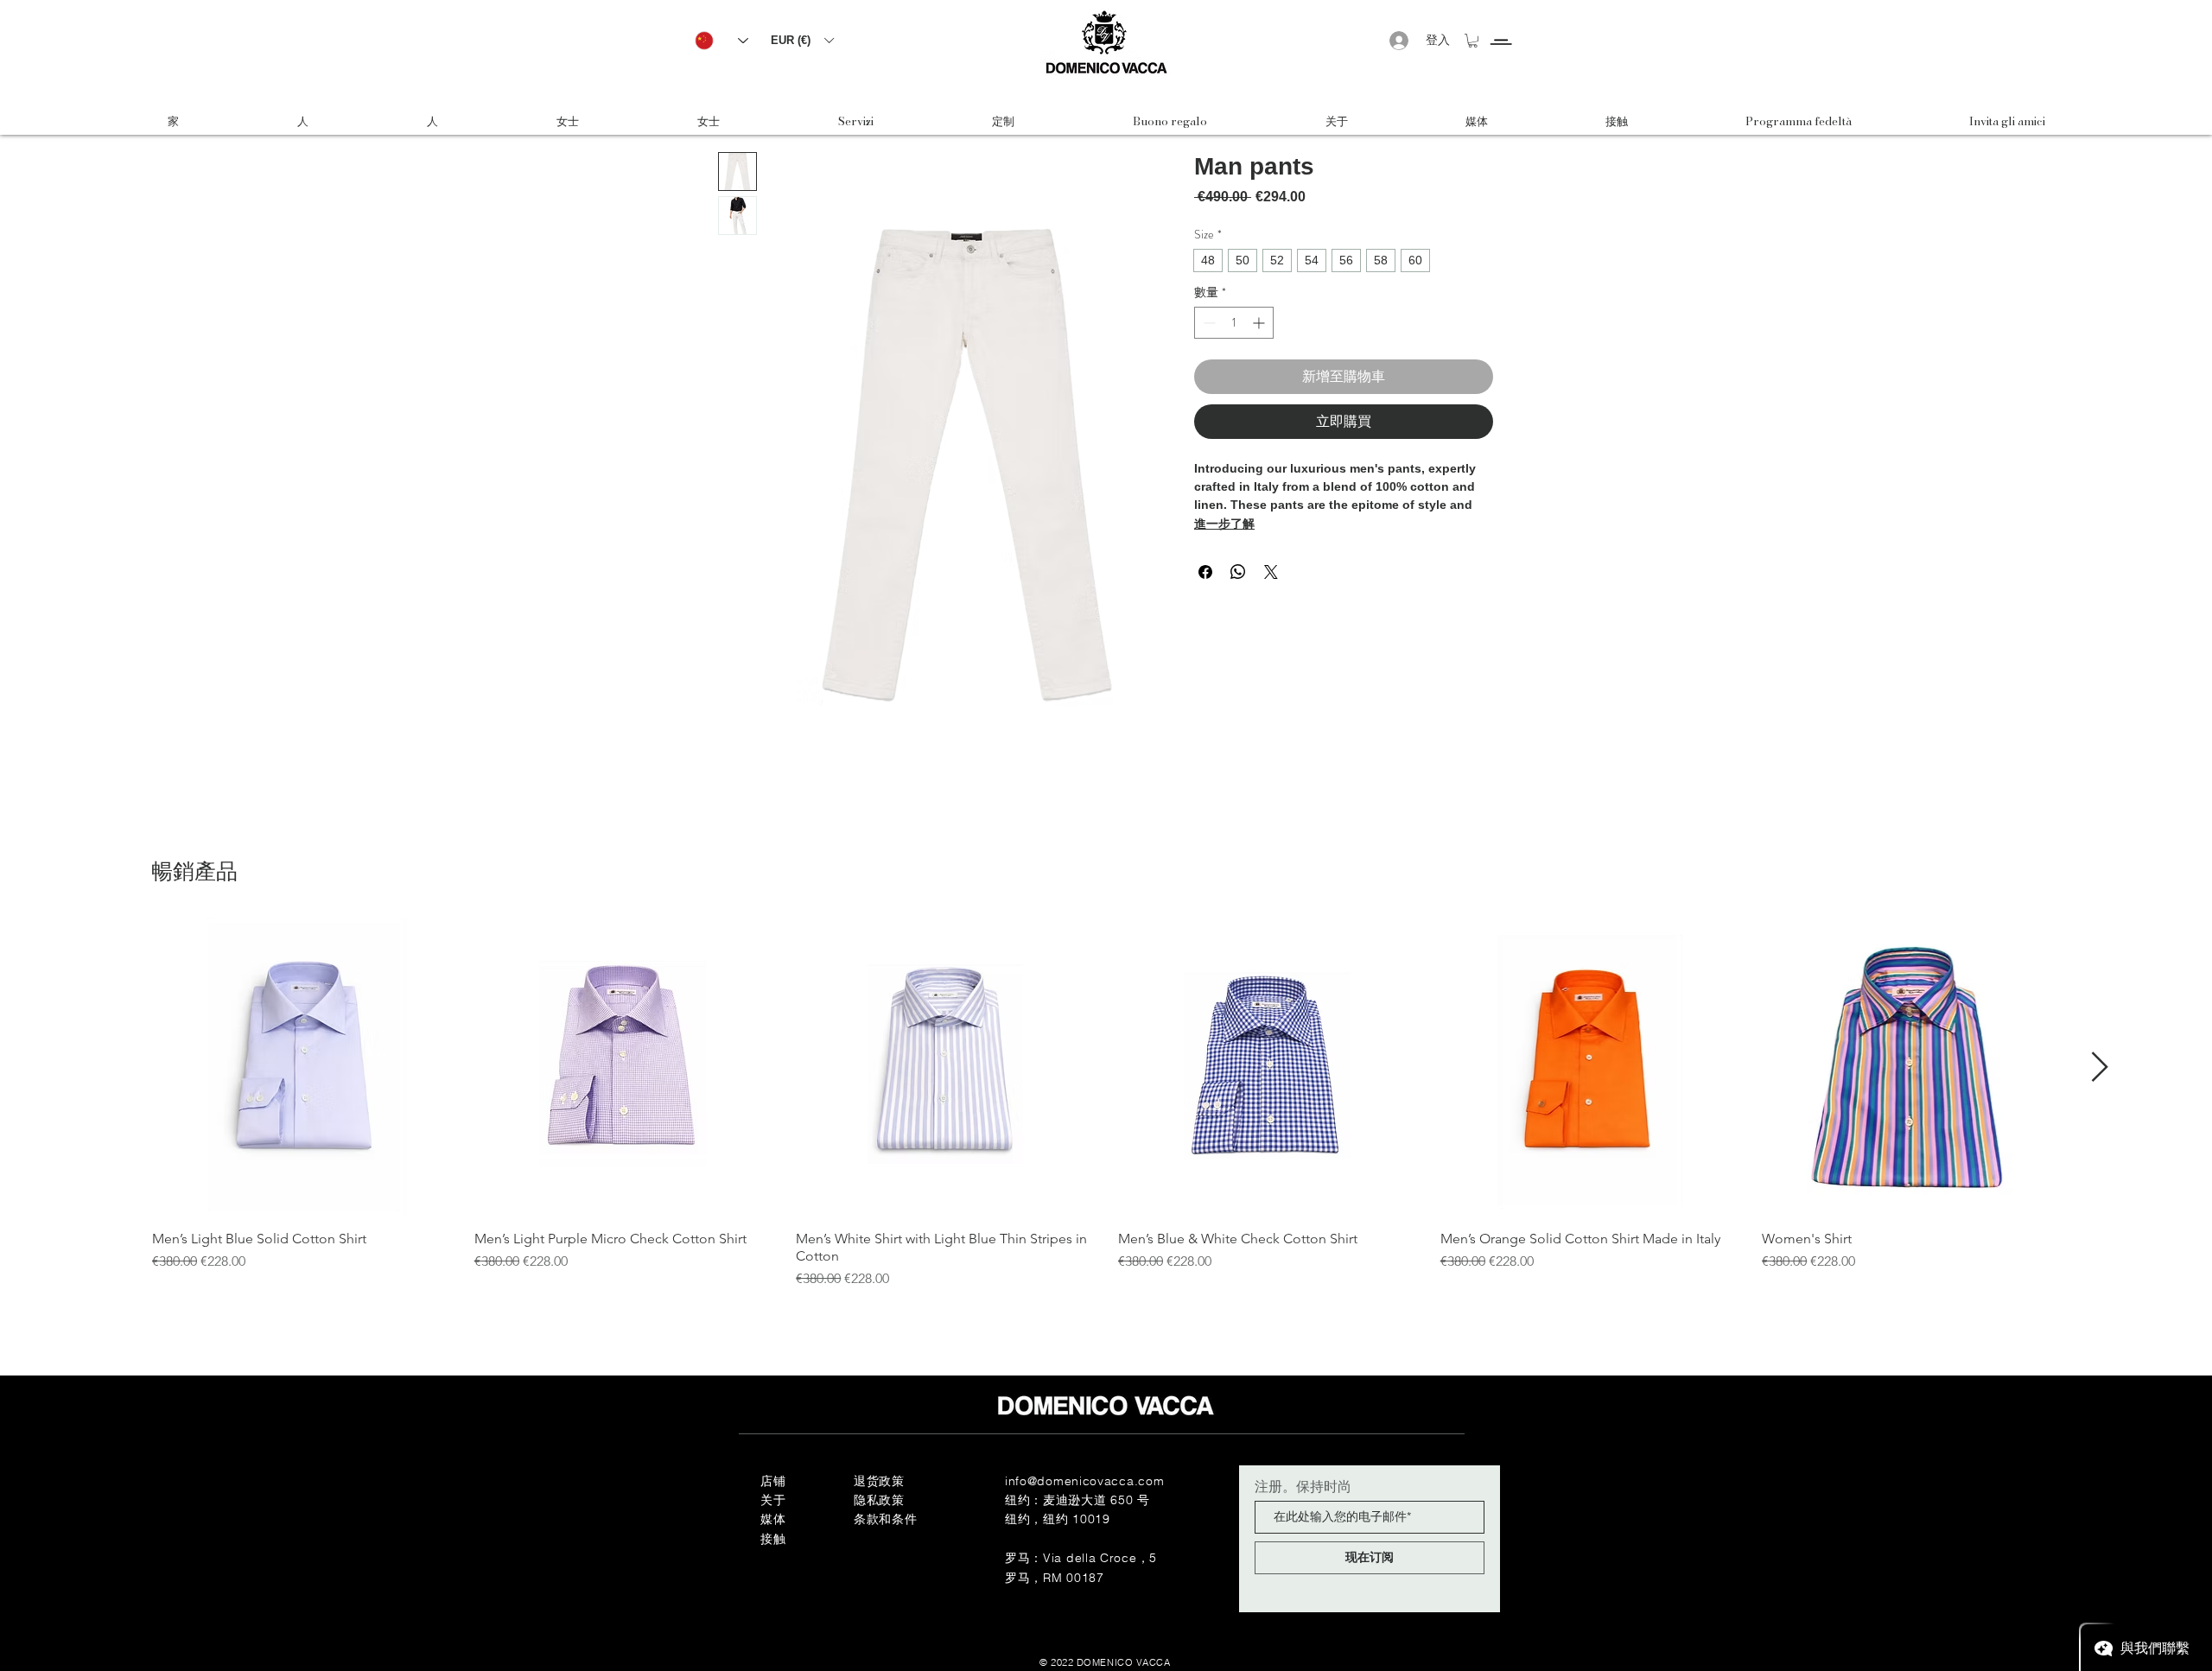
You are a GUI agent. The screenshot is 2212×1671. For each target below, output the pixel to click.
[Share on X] (1271, 572)
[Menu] (1500, 26)
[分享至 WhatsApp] (1238, 572)
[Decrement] (1208, 323)
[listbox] (802, 40)
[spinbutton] (1234, 323)
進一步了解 (1224, 524)
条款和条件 (886, 1519)
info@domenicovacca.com (1084, 1481)
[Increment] (1260, 323)
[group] (1106, 1104)
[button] (802, 40)
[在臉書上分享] (1205, 572)
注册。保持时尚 (1303, 1486)
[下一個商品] (2100, 1067)
